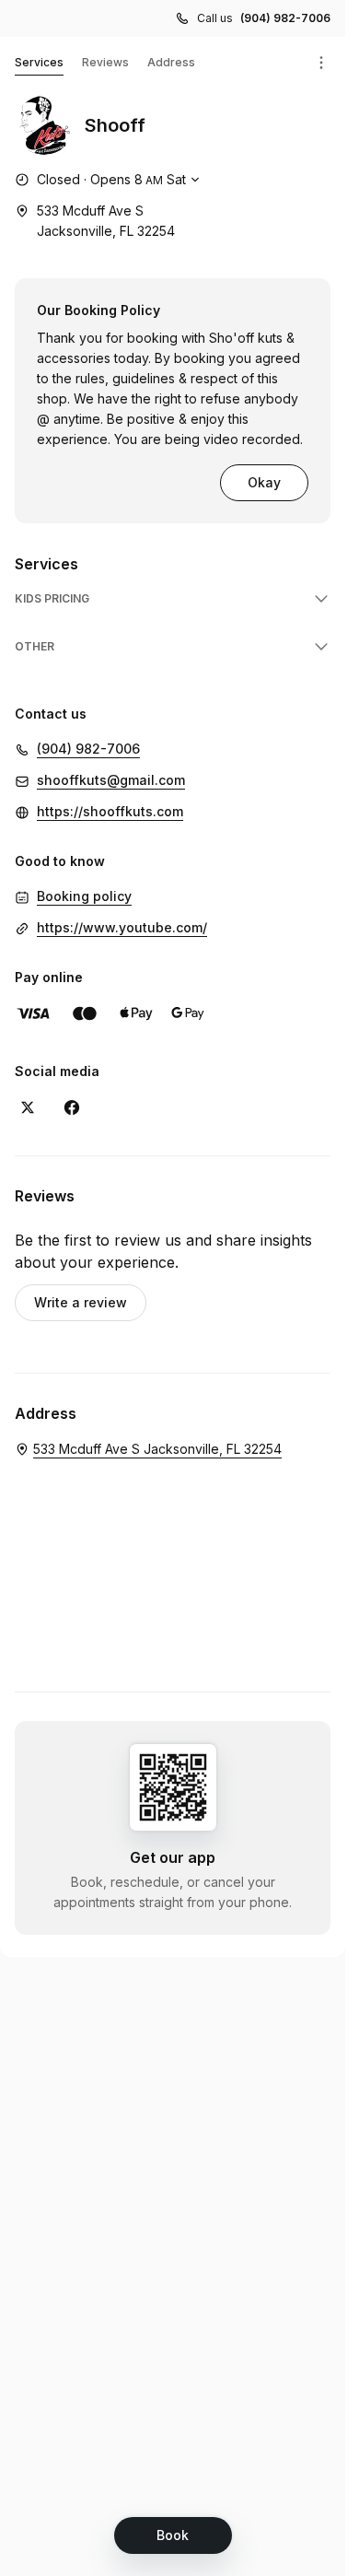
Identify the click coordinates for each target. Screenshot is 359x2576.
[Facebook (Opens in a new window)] (72, 1107)
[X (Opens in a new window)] (28, 1107)
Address (171, 62)
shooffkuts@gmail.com (111, 780)
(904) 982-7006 (285, 18)
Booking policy (84, 896)
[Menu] (321, 63)
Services (39, 62)
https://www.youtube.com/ (122, 927)
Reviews (105, 62)
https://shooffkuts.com (110, 811)
